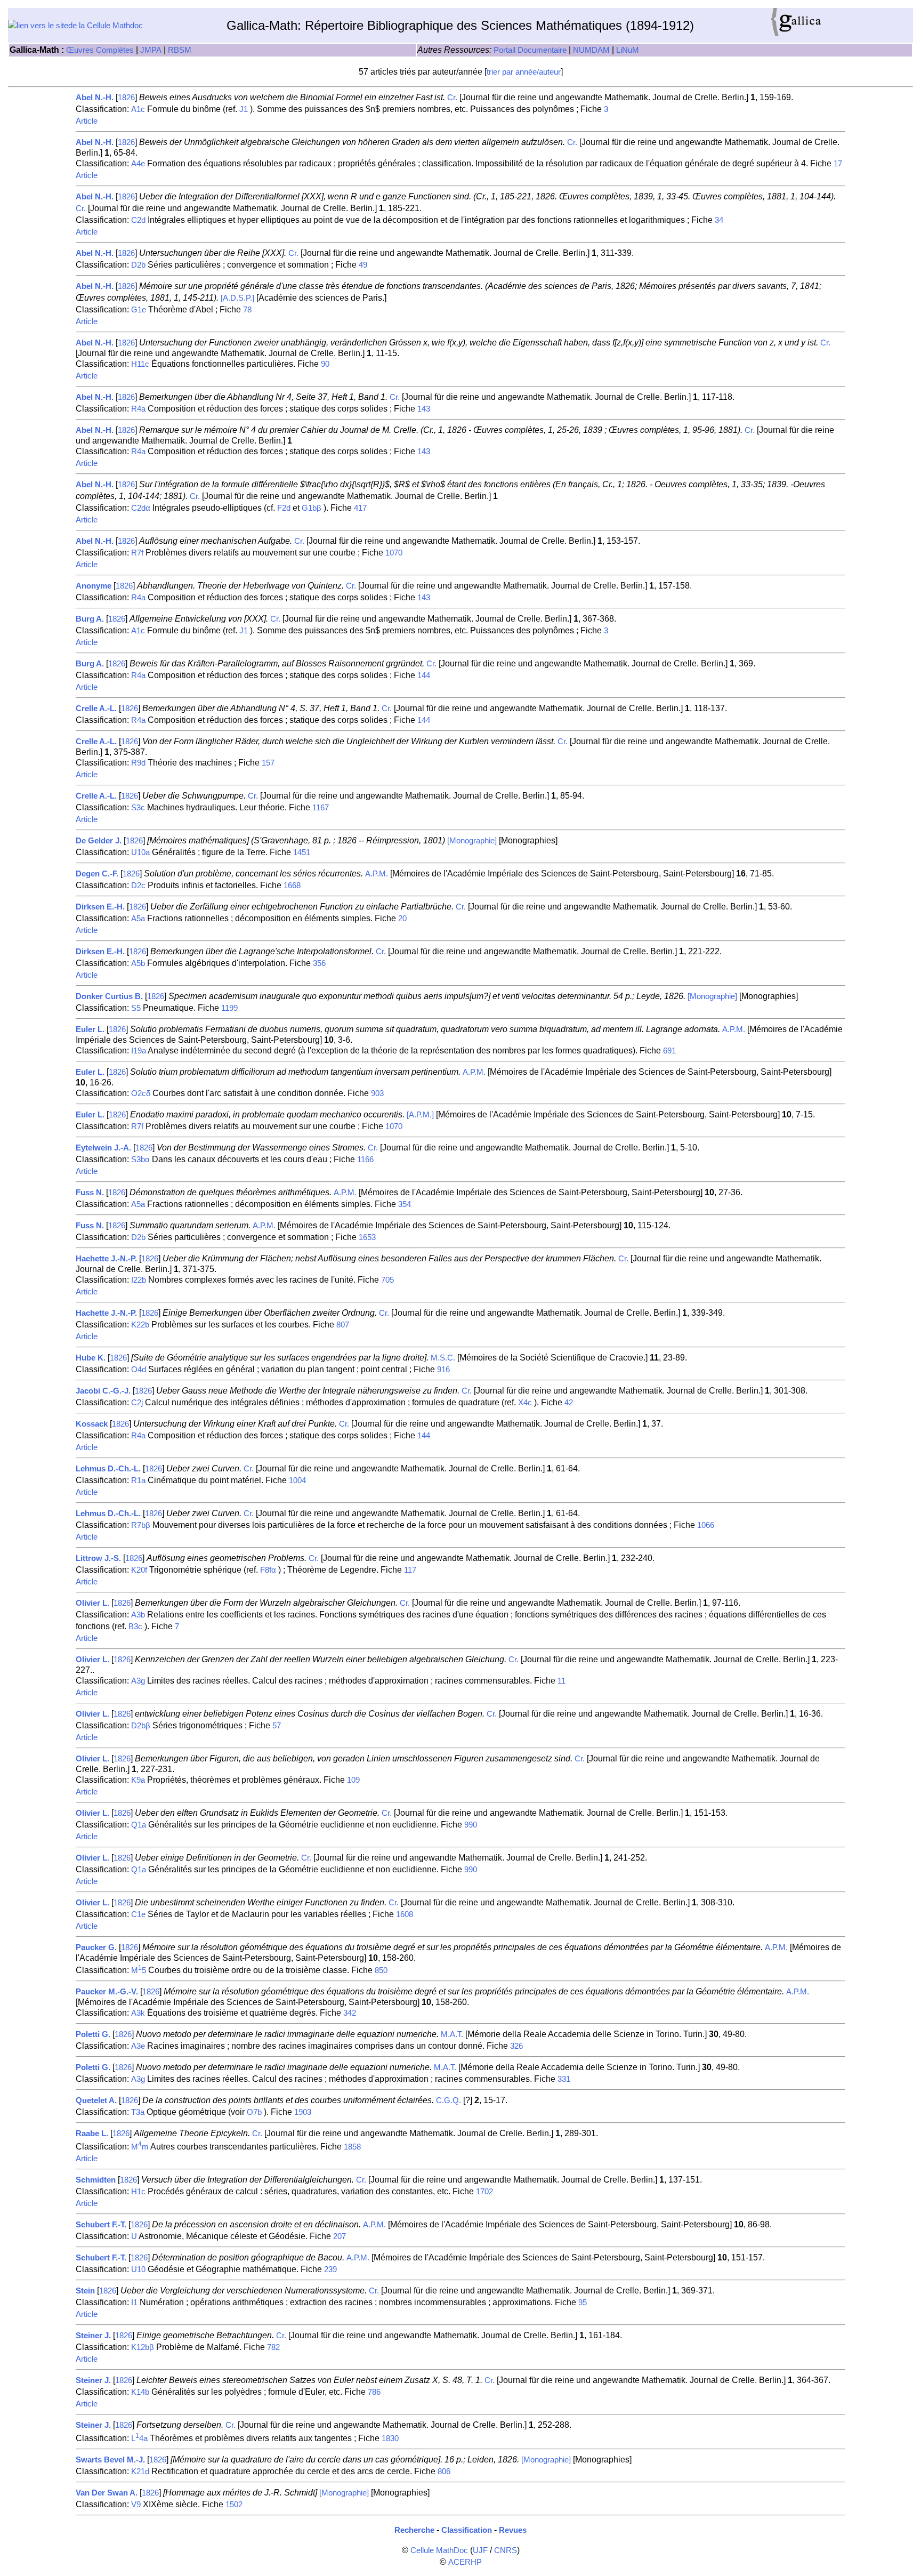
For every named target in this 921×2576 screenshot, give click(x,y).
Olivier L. (92, 1603)
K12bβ (143, 2347)
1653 (367, 1237)
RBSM (180, 50)
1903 (303, 2112)
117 (410, 1570)
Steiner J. (93, 2336)
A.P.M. (377, 874)
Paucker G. (96, 1947)
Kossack (92, 1424)
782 (273, 2347)
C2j (137, 1403)
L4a (139, 2438)
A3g (138, 1681)
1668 (292, 885)
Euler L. (90, 1029)
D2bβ (141, 1726)
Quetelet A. (96, 2100)
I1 (134, 2303)
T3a (138, 2112)
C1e (138, 1914)
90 (325, 364)
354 (405, 1204)
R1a (138, 1480)
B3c (135, 1627)
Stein (85, 2291)
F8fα (268, 1570)
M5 (139, 1970)
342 (350, 2013)
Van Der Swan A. (107, 2493)
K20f (139, 1570)
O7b (254, 2112)
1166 (365, 1160)
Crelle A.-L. (96, 709)
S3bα (140, 1160)
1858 (352, 2147)
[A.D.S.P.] (237, 298)
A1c (138, 109)
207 (340, 2236)
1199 (229, 1008)
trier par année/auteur (524, 72)
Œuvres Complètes (100, 50)
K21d (140, 2472)
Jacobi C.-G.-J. (103, 1391)
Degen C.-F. (97, 874)
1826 (126, 98)
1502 (234, 2505)
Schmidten (96, 2180)
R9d (138, 763)
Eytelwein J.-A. (103, 1148)
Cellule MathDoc (439, 2550)
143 (424, 409)
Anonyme (94, 586)
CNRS (506, 2550)
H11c (140, 364)
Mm (140, 2147)
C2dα (141, 508)
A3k (138, 2013)
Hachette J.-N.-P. (106, 1259)
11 (562, 1681)
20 (402, 919)
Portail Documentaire (530, 50)
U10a (140, 852)
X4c (525, 1403)
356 (319, 963)
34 (719, 220)
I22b (139, 1280)
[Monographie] (472, 841)
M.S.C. (443, 1358)
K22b (140, 1325)
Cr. (452, 98)
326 (516, 2046)
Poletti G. (93, 2034)
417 (360, 508)
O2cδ (141, 1093)
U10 (138, 2269)
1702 (484, 2192)
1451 (302, 852)
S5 (136, 1008)
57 (277, 1726)
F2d (284, 508)
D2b (138, 265)
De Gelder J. (99, 841)
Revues (513, 2530)
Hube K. (91, 1358)
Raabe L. (92, 2134)
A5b (138, 963)
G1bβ (312, 508)
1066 (706, 1525)
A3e (138, 2046)
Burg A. (90, 619)
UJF (480, 2550)
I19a (139, 1051)
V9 (136, 2505)
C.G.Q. (449, 2100)
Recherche (414, 2530)
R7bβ (141, 1525)
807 (343, 1325)
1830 (390, 2438)
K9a (138, 1780)
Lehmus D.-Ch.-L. (108, 1469)
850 (381, 1970)
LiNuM (628, 50)
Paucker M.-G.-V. (107, 1992)
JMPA (151, 50)
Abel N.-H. (95, 98)
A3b (138, 1615)
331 (564, 2079)
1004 (297, 1480)
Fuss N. (90, 1193)
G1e (139, 310)
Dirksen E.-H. (100, 907)
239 (330, 2269)
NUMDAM (591, 50)
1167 (321, 808)
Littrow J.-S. (98, 1558)
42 (569, 1403)
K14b (140, 2392)
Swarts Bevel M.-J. (110, 2460)
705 (387, 1280)
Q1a (139, 1825)
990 (471, 1825)
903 (377, 1093)
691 (669, 1051)
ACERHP (465, 2562)
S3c (138, 808)
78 (247, 310)
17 (838, 164)
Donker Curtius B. (109, 996)
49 (363, 265)
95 (583, 2303)
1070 (394, 553)
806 (444, 2472)
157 (268, 763)
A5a (138, 919)
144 (424, 675)
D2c (138, 885)
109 (353, 1780)
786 (374, 2392)
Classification (467, 2530)
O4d (139, 1370)
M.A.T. (452, 2034)
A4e (138, 164)
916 (443, 1370)
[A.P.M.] (420, 1115)
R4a (138, 409)
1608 (405, 1914)
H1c (138, 2192)
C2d (138, 220)
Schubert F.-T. (101, 2225)
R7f (137, 553)
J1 (244, 109)
